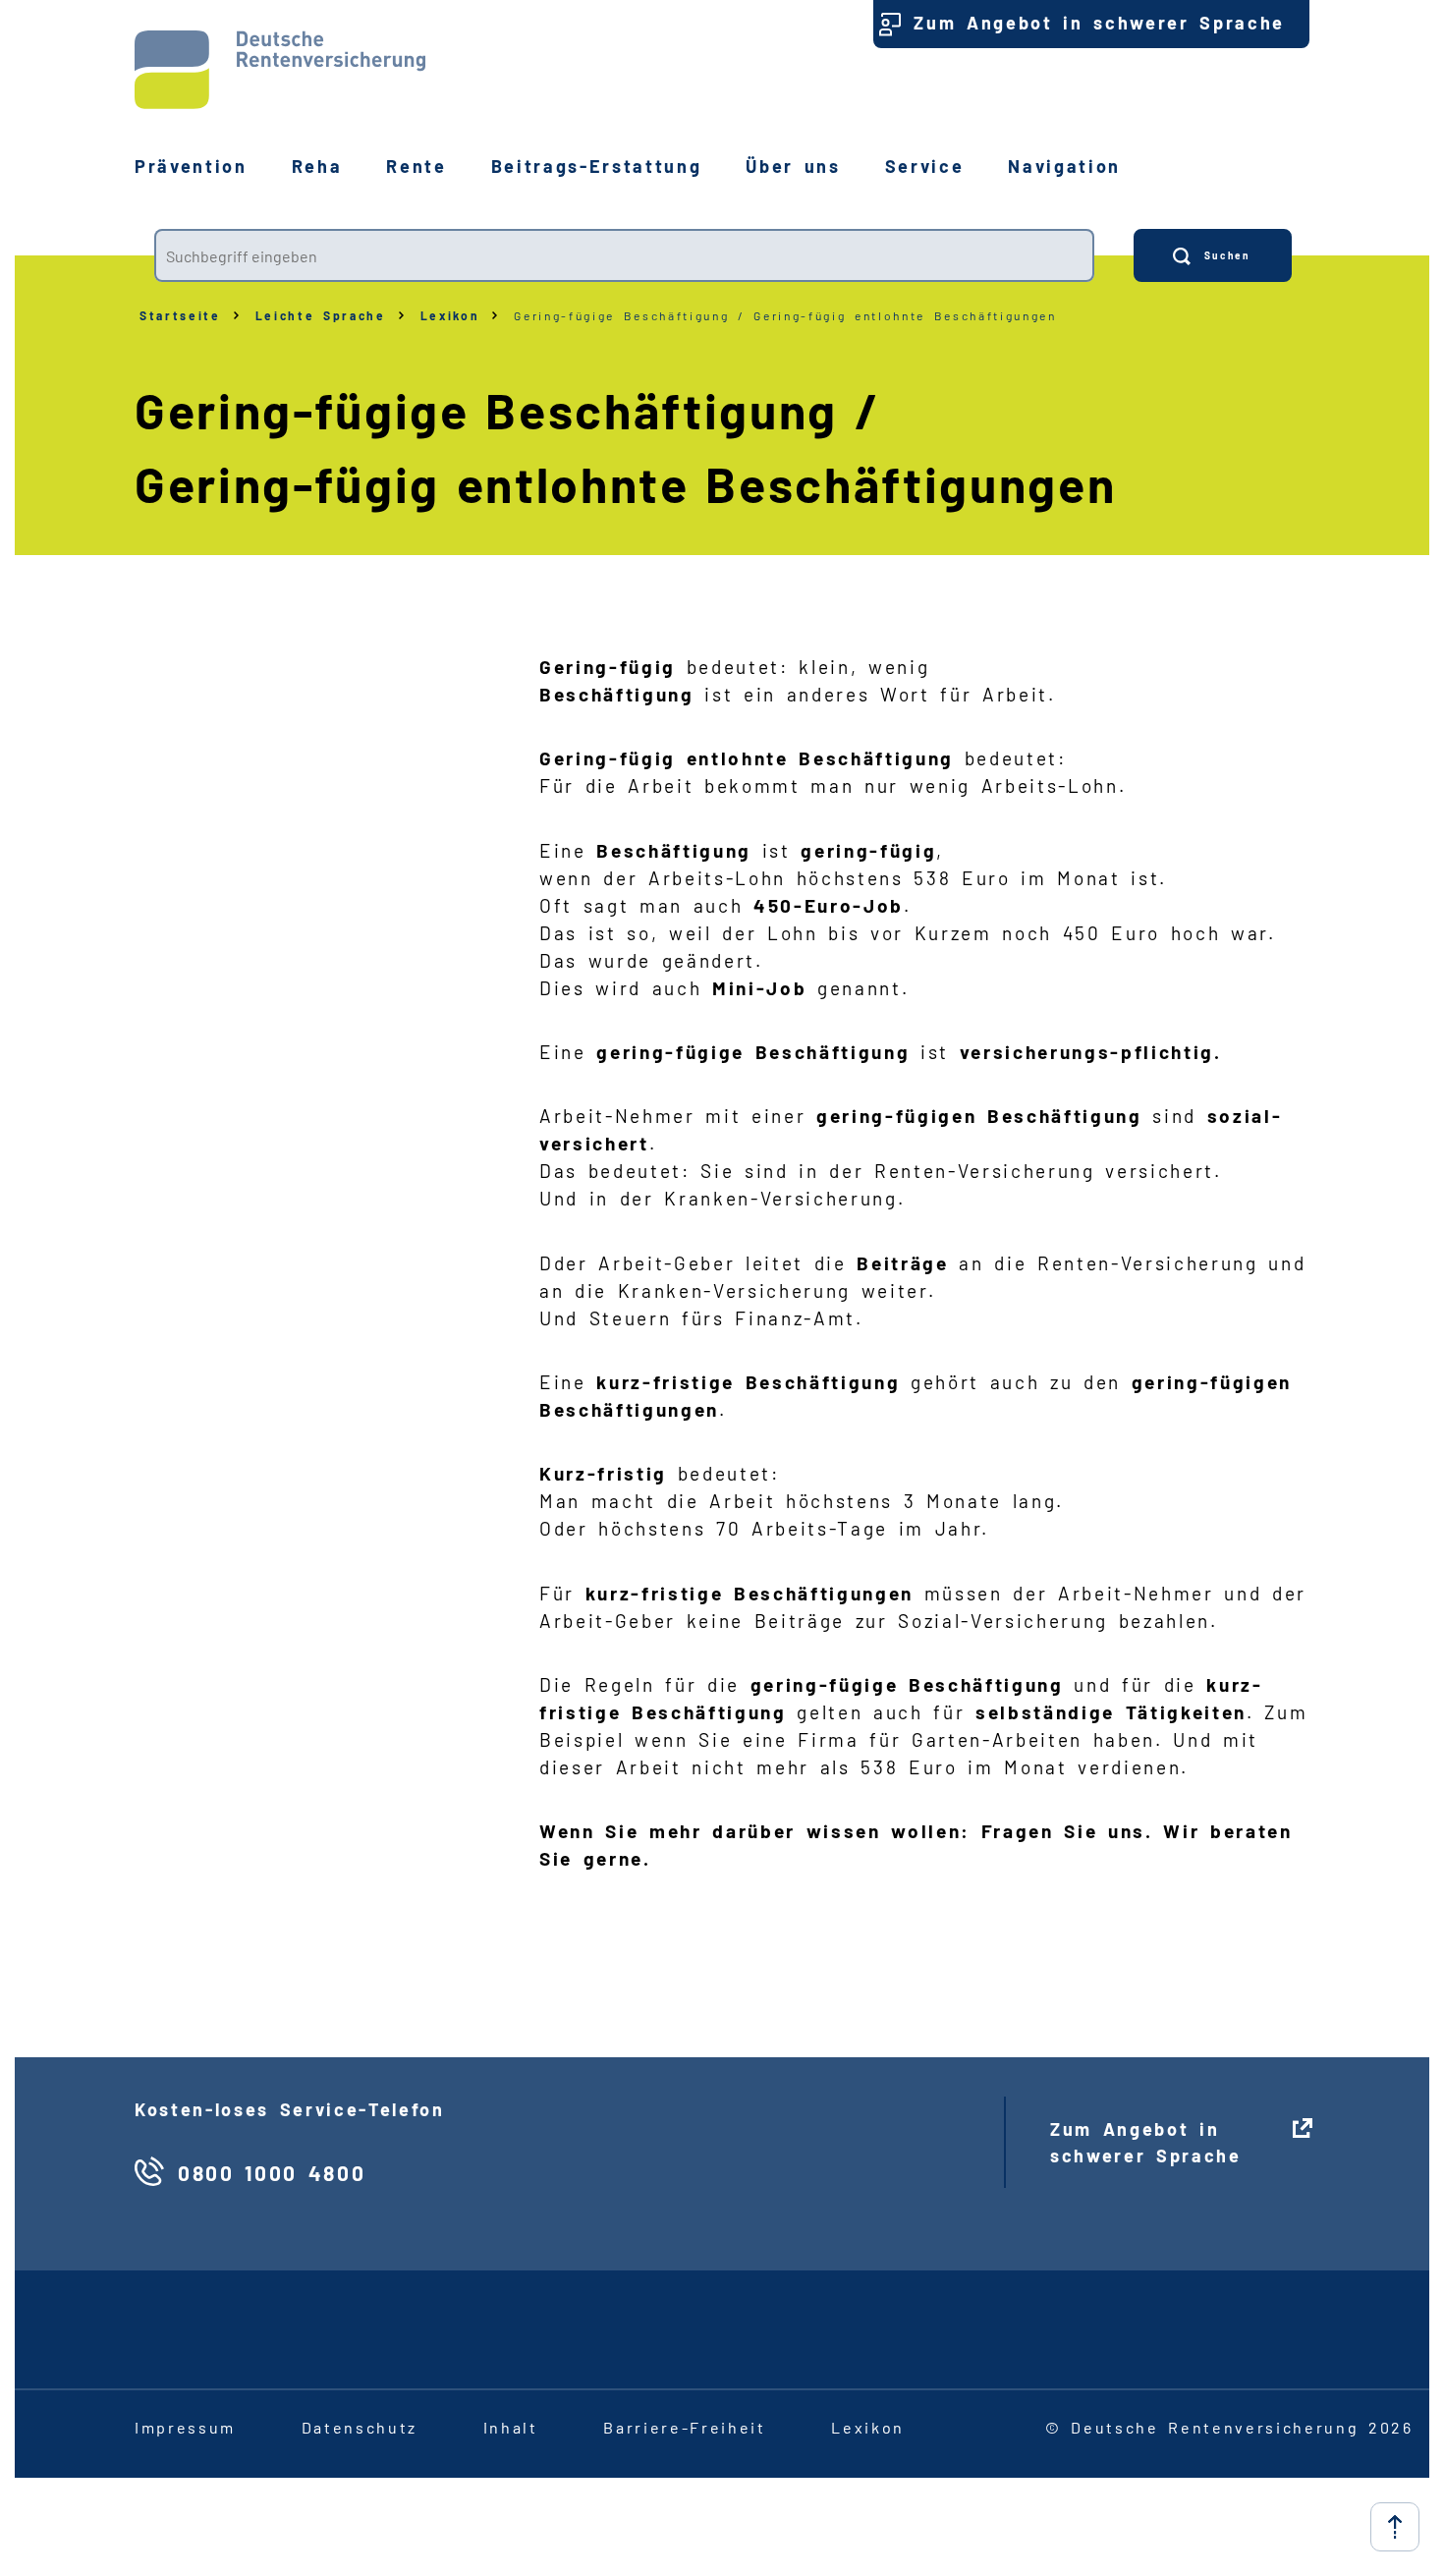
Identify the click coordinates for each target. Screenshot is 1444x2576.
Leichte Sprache (321, 315)
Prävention (191, 166)
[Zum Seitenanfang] (1395, 2527)
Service (925, 166)
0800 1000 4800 (272, 2173)
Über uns (793, 166)
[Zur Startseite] (280, 70)
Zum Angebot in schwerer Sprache (1099, 23)
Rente (416, 166)
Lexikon (450, 315)
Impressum (185, 2427)
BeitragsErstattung (597, 166)
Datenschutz (360, 2427)
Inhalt (511, 2427)
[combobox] (624, 255)
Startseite (180, 315)
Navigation (1064, 166)
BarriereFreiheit (684, 2427)
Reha (317, 166)
